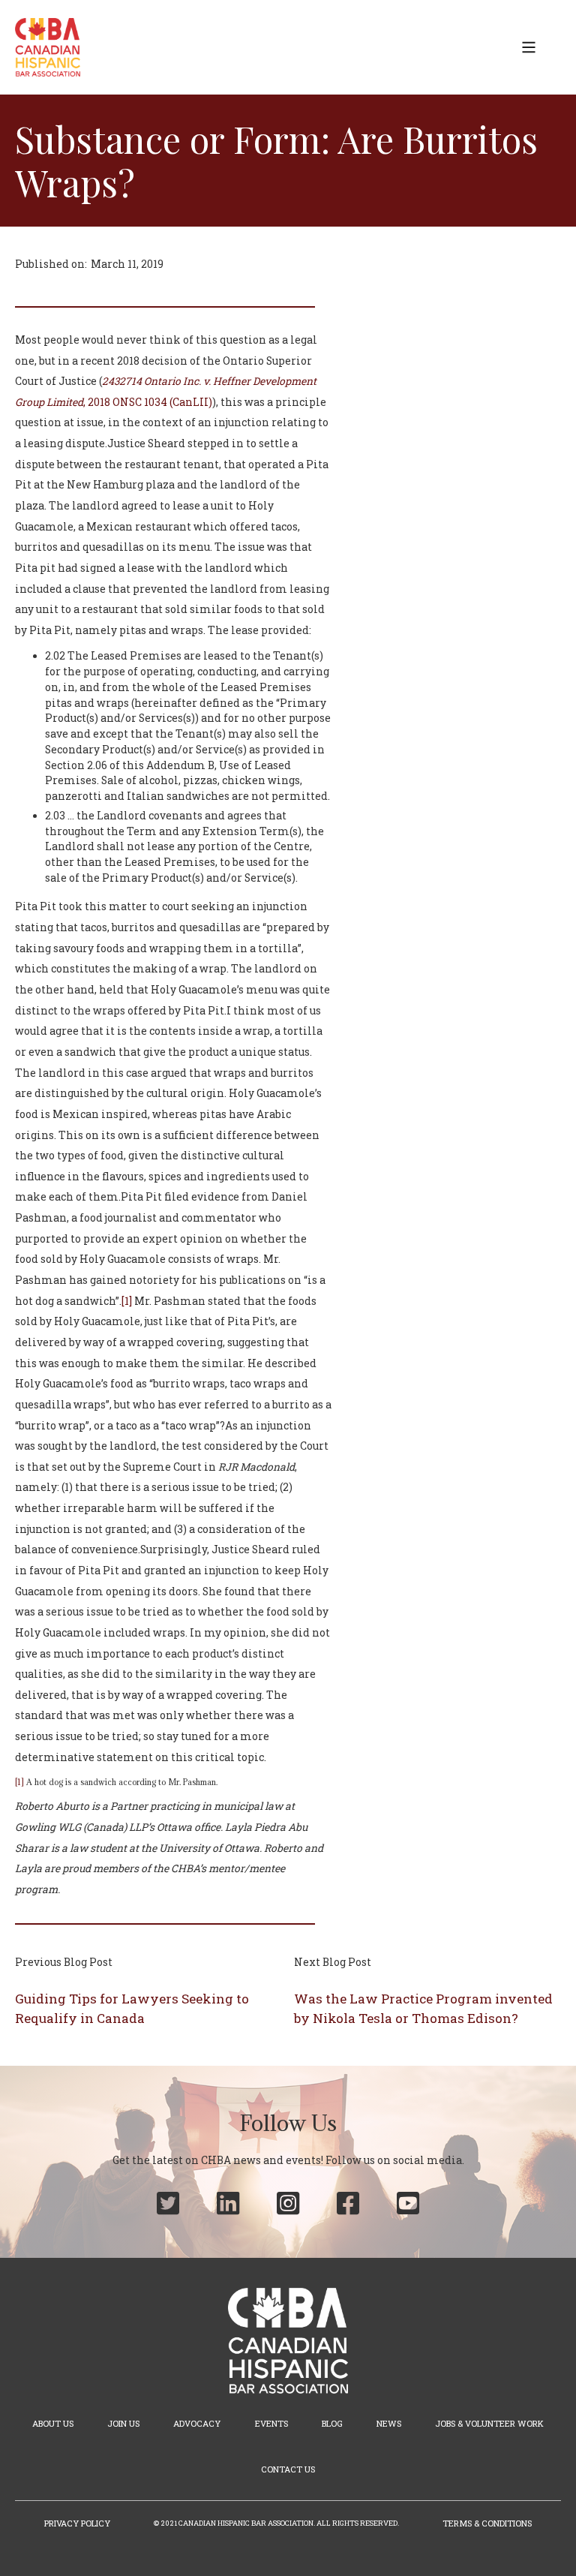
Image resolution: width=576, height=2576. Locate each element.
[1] (127, 1301)
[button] (529, 47)
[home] (48, 47)
